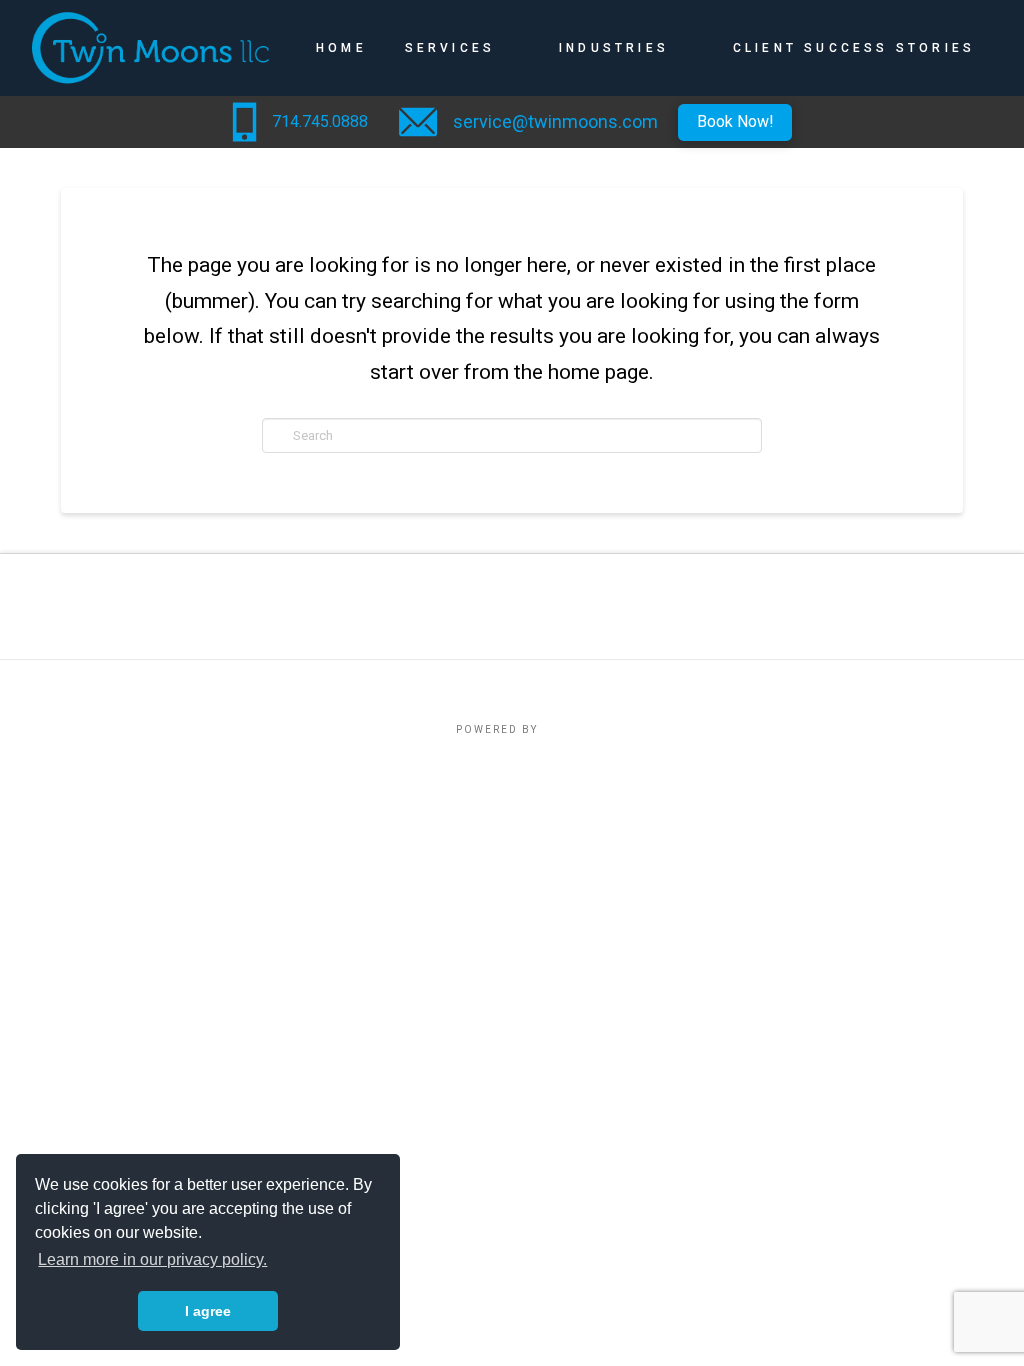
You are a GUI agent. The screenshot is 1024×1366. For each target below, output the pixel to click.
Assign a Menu (511, 686)
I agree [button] (208, 1311)
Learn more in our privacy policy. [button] (152, 1259)
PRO (555, 729)
